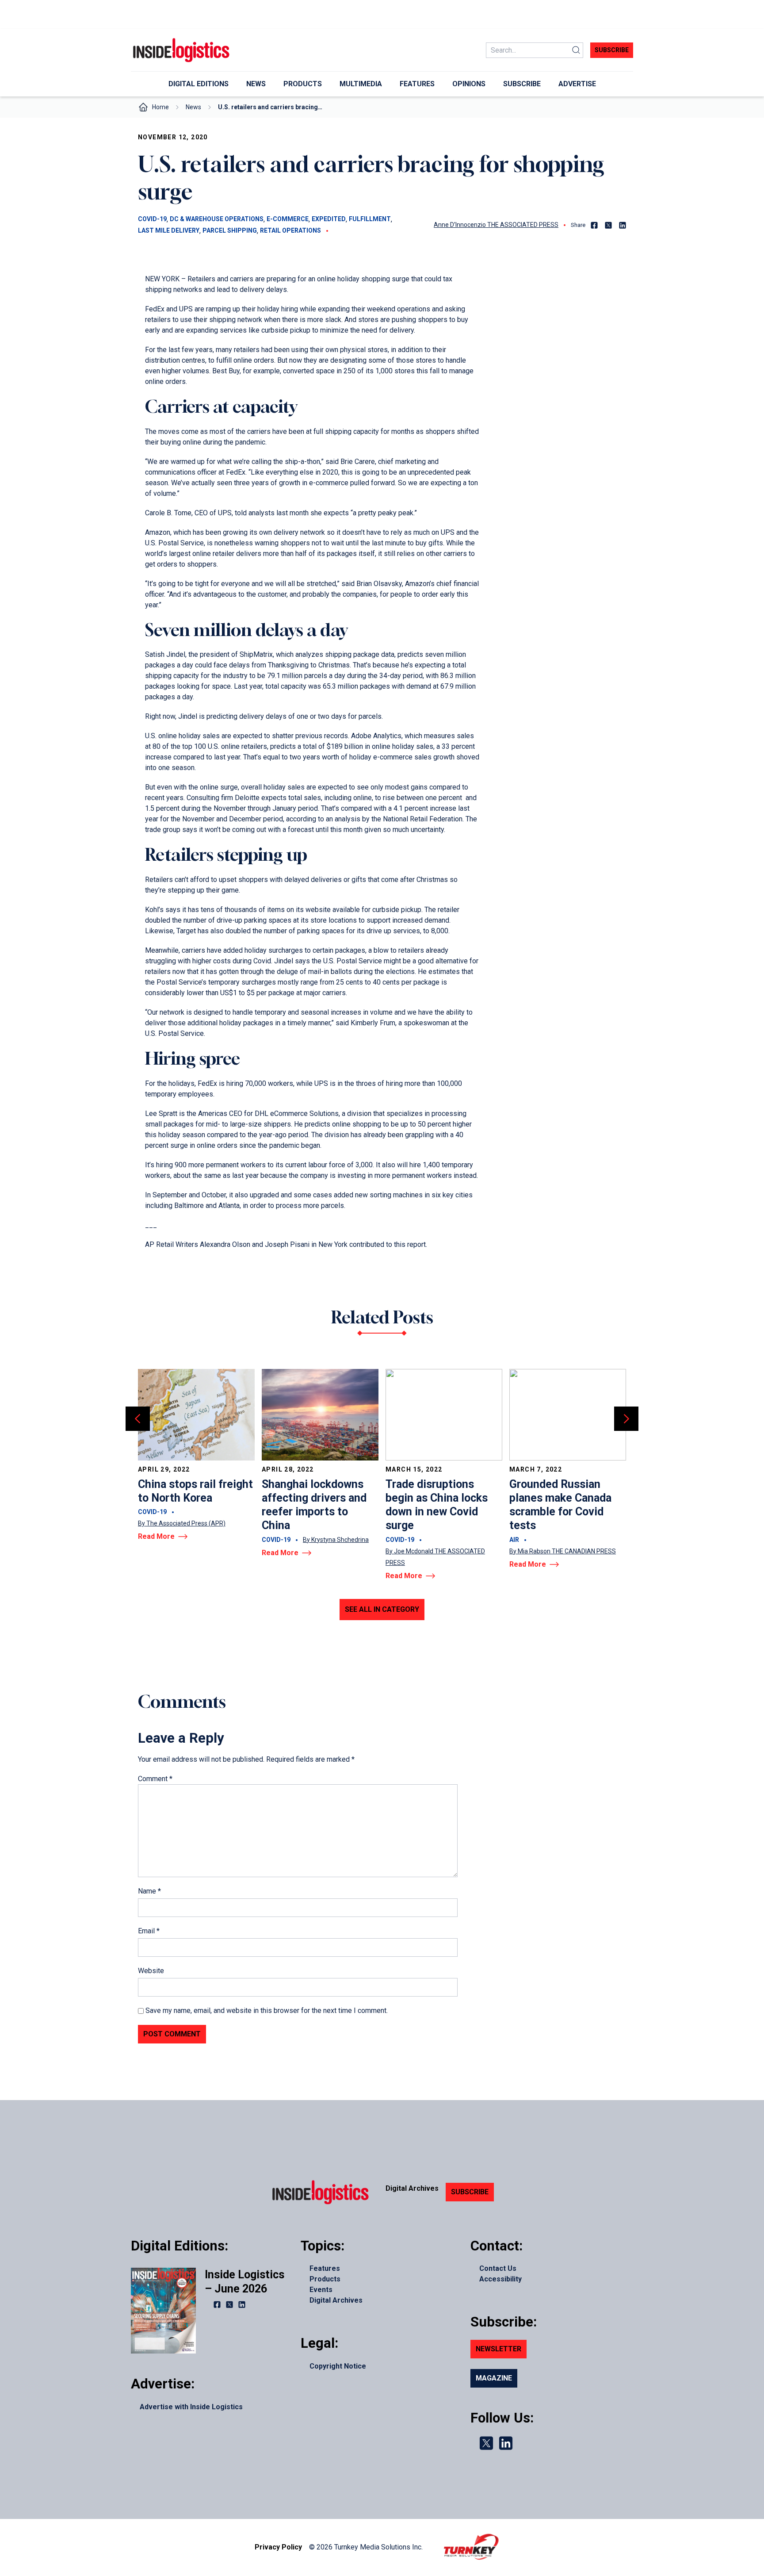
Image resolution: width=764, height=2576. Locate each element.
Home (160, 107)
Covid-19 (152, 219)
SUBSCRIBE (470, 2192)
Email (149, 1931)
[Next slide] (626, 1419)
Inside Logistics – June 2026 (244, 2281)
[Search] (576, 50)
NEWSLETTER (499, 2349)
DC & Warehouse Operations (217, 219)
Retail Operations (290, 230)
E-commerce (288, 219)
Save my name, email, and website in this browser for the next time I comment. (267, 2011)
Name (149, 1891)
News (193, 107)
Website (151, 1971)
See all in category (382, 1609)
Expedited (329, 219)
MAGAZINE (494, 2378)
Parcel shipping (230, 230)
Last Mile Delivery (169, 230)
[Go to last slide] (138, 1419)
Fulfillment (370, 219)
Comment (155, 1779)
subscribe (612, 50)
